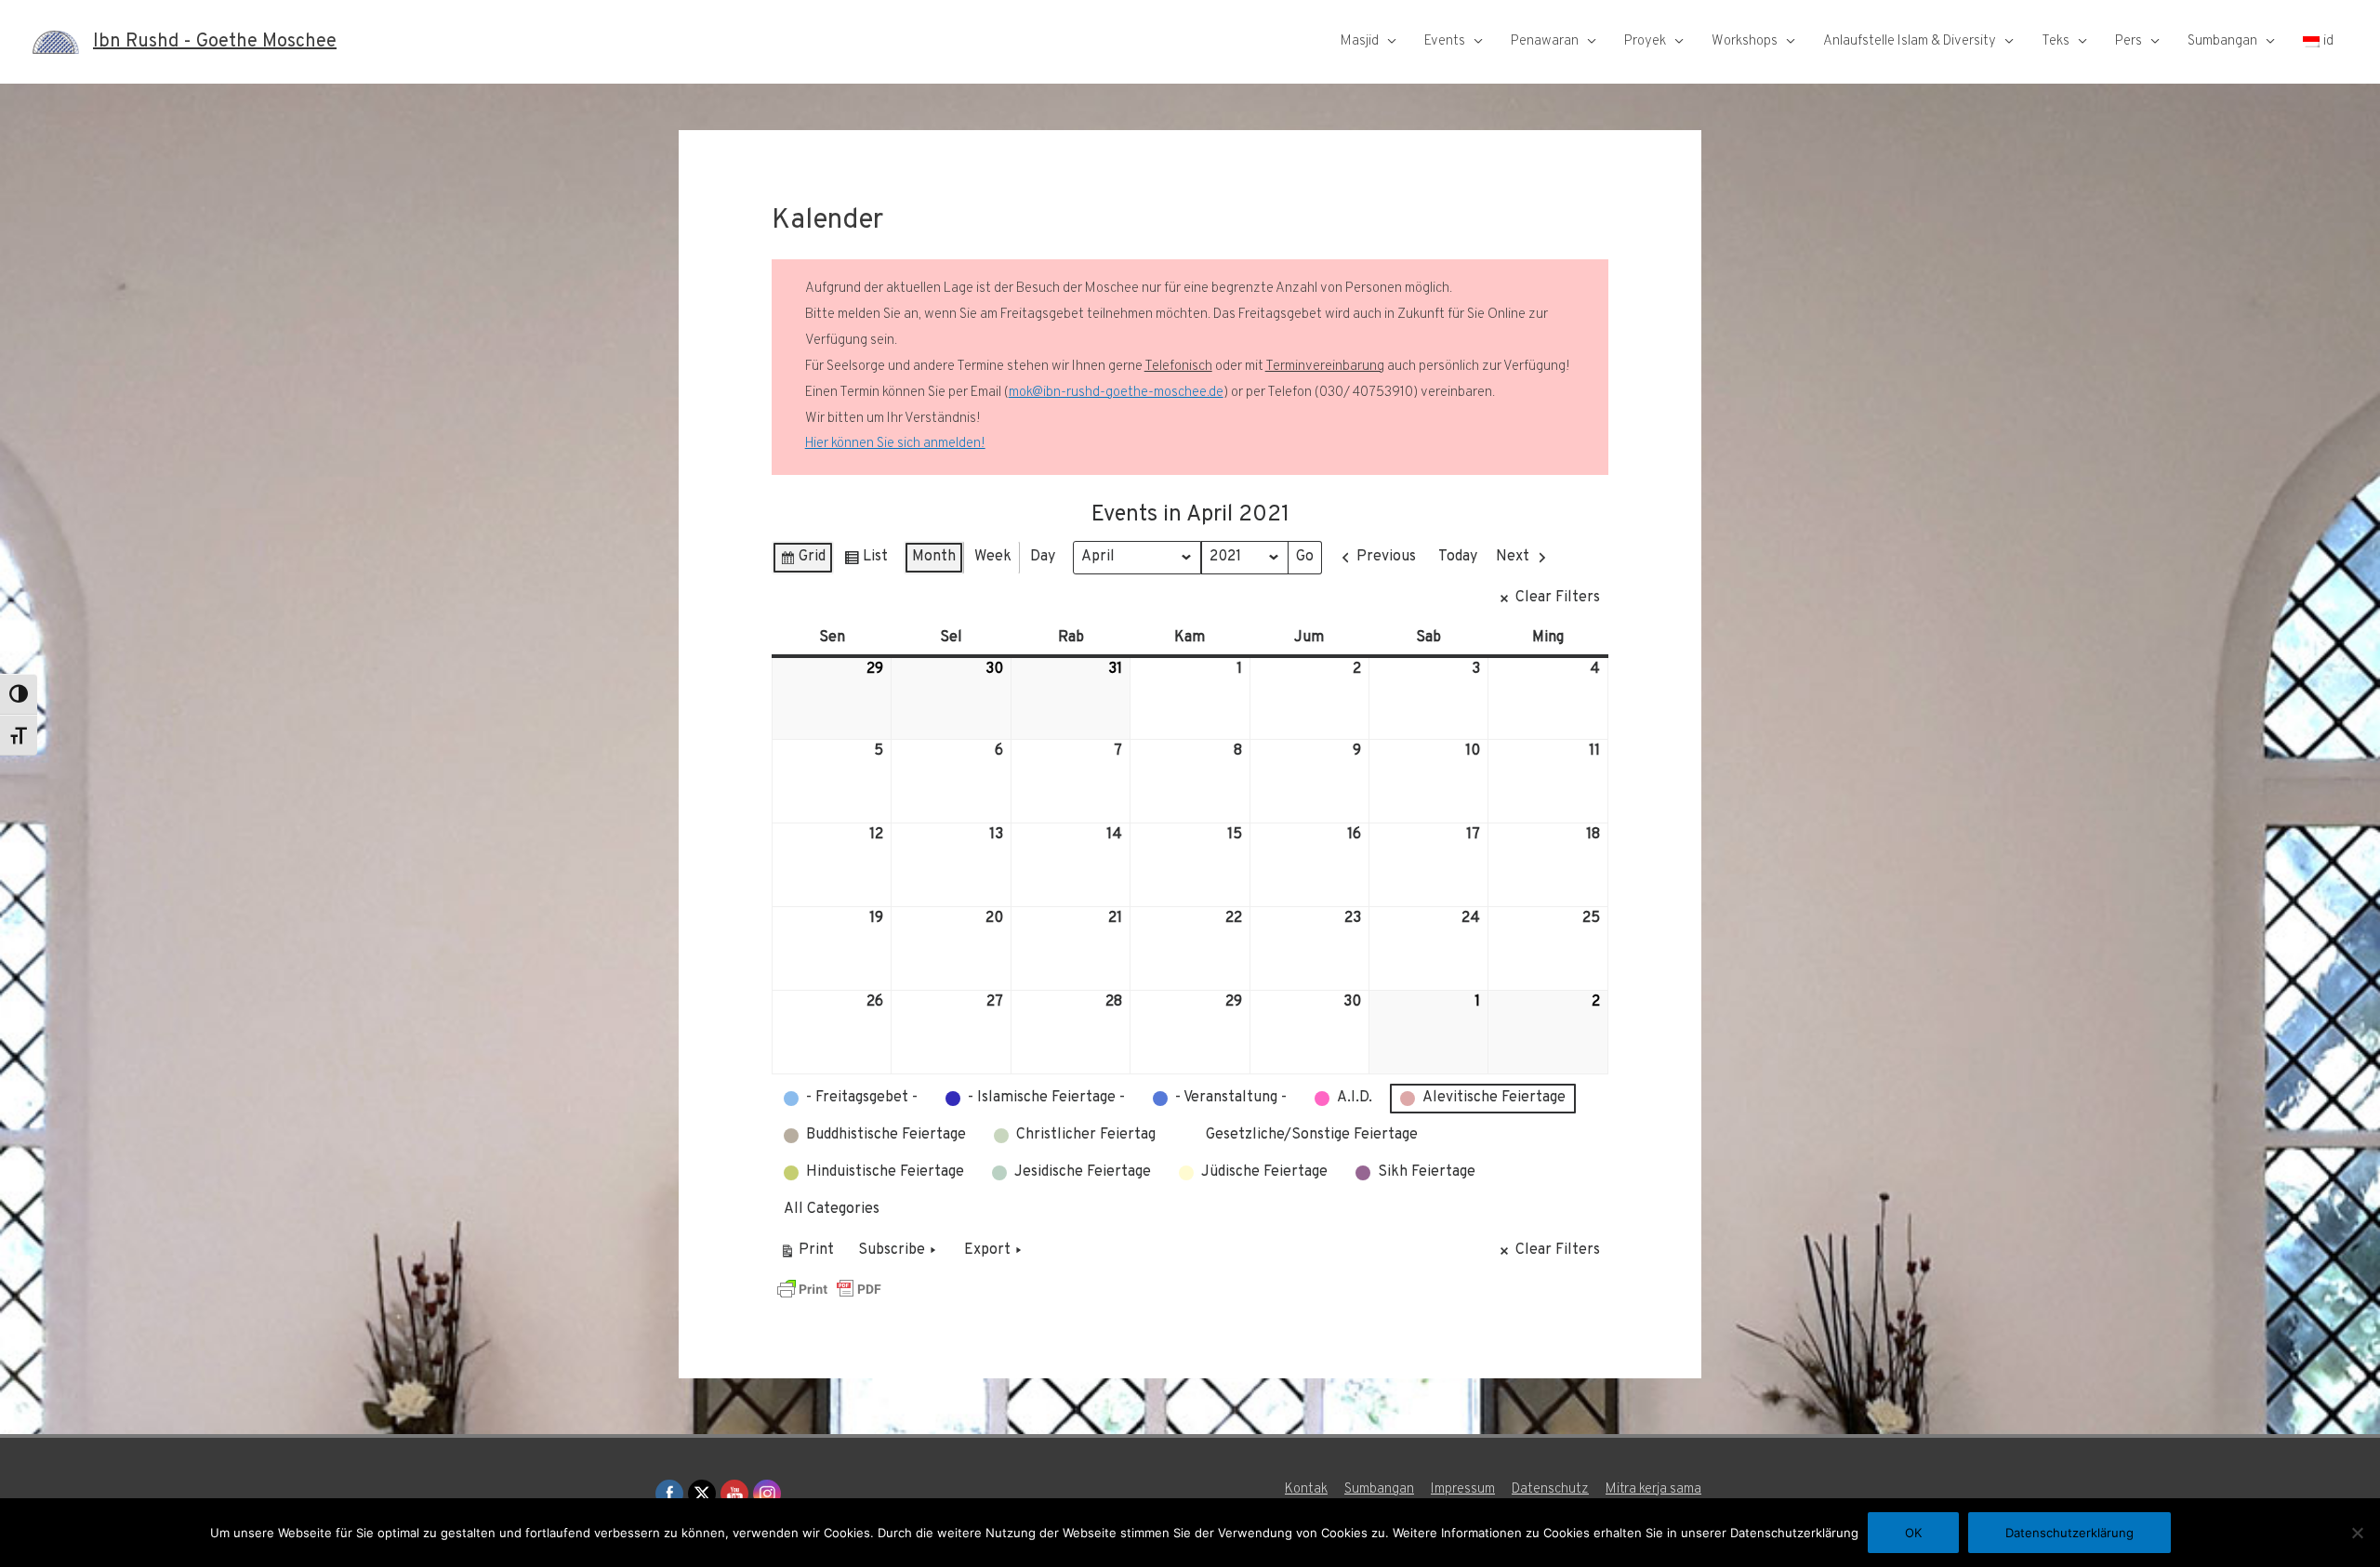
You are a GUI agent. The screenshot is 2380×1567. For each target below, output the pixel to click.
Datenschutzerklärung (2069, 1533)
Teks (2056, 41)
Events (1445, 41)
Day (1043, 557)
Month (934, 557)
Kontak (1306, 1489)
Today (1458, 557)
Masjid (1360, 41)
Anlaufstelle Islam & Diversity (1910, 41)
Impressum (1463, 1489)
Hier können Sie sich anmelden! (895, 444)
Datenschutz (1550, 1489)
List (866, 561)
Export (987, 1250)
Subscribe (892, 1250)
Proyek (1645, 41)
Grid (802, 561)
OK (1913, 1533)
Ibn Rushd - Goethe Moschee (215, 42)
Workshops (1745, 41)
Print (807, 1254)
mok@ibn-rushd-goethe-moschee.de (1116, 393)
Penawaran (1545, 41)
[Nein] (2357, 1533)
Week (993, 557)
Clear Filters (1558, 598)
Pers (2129, 41)
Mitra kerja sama (1653, 1489)
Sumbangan (2222, 41)
